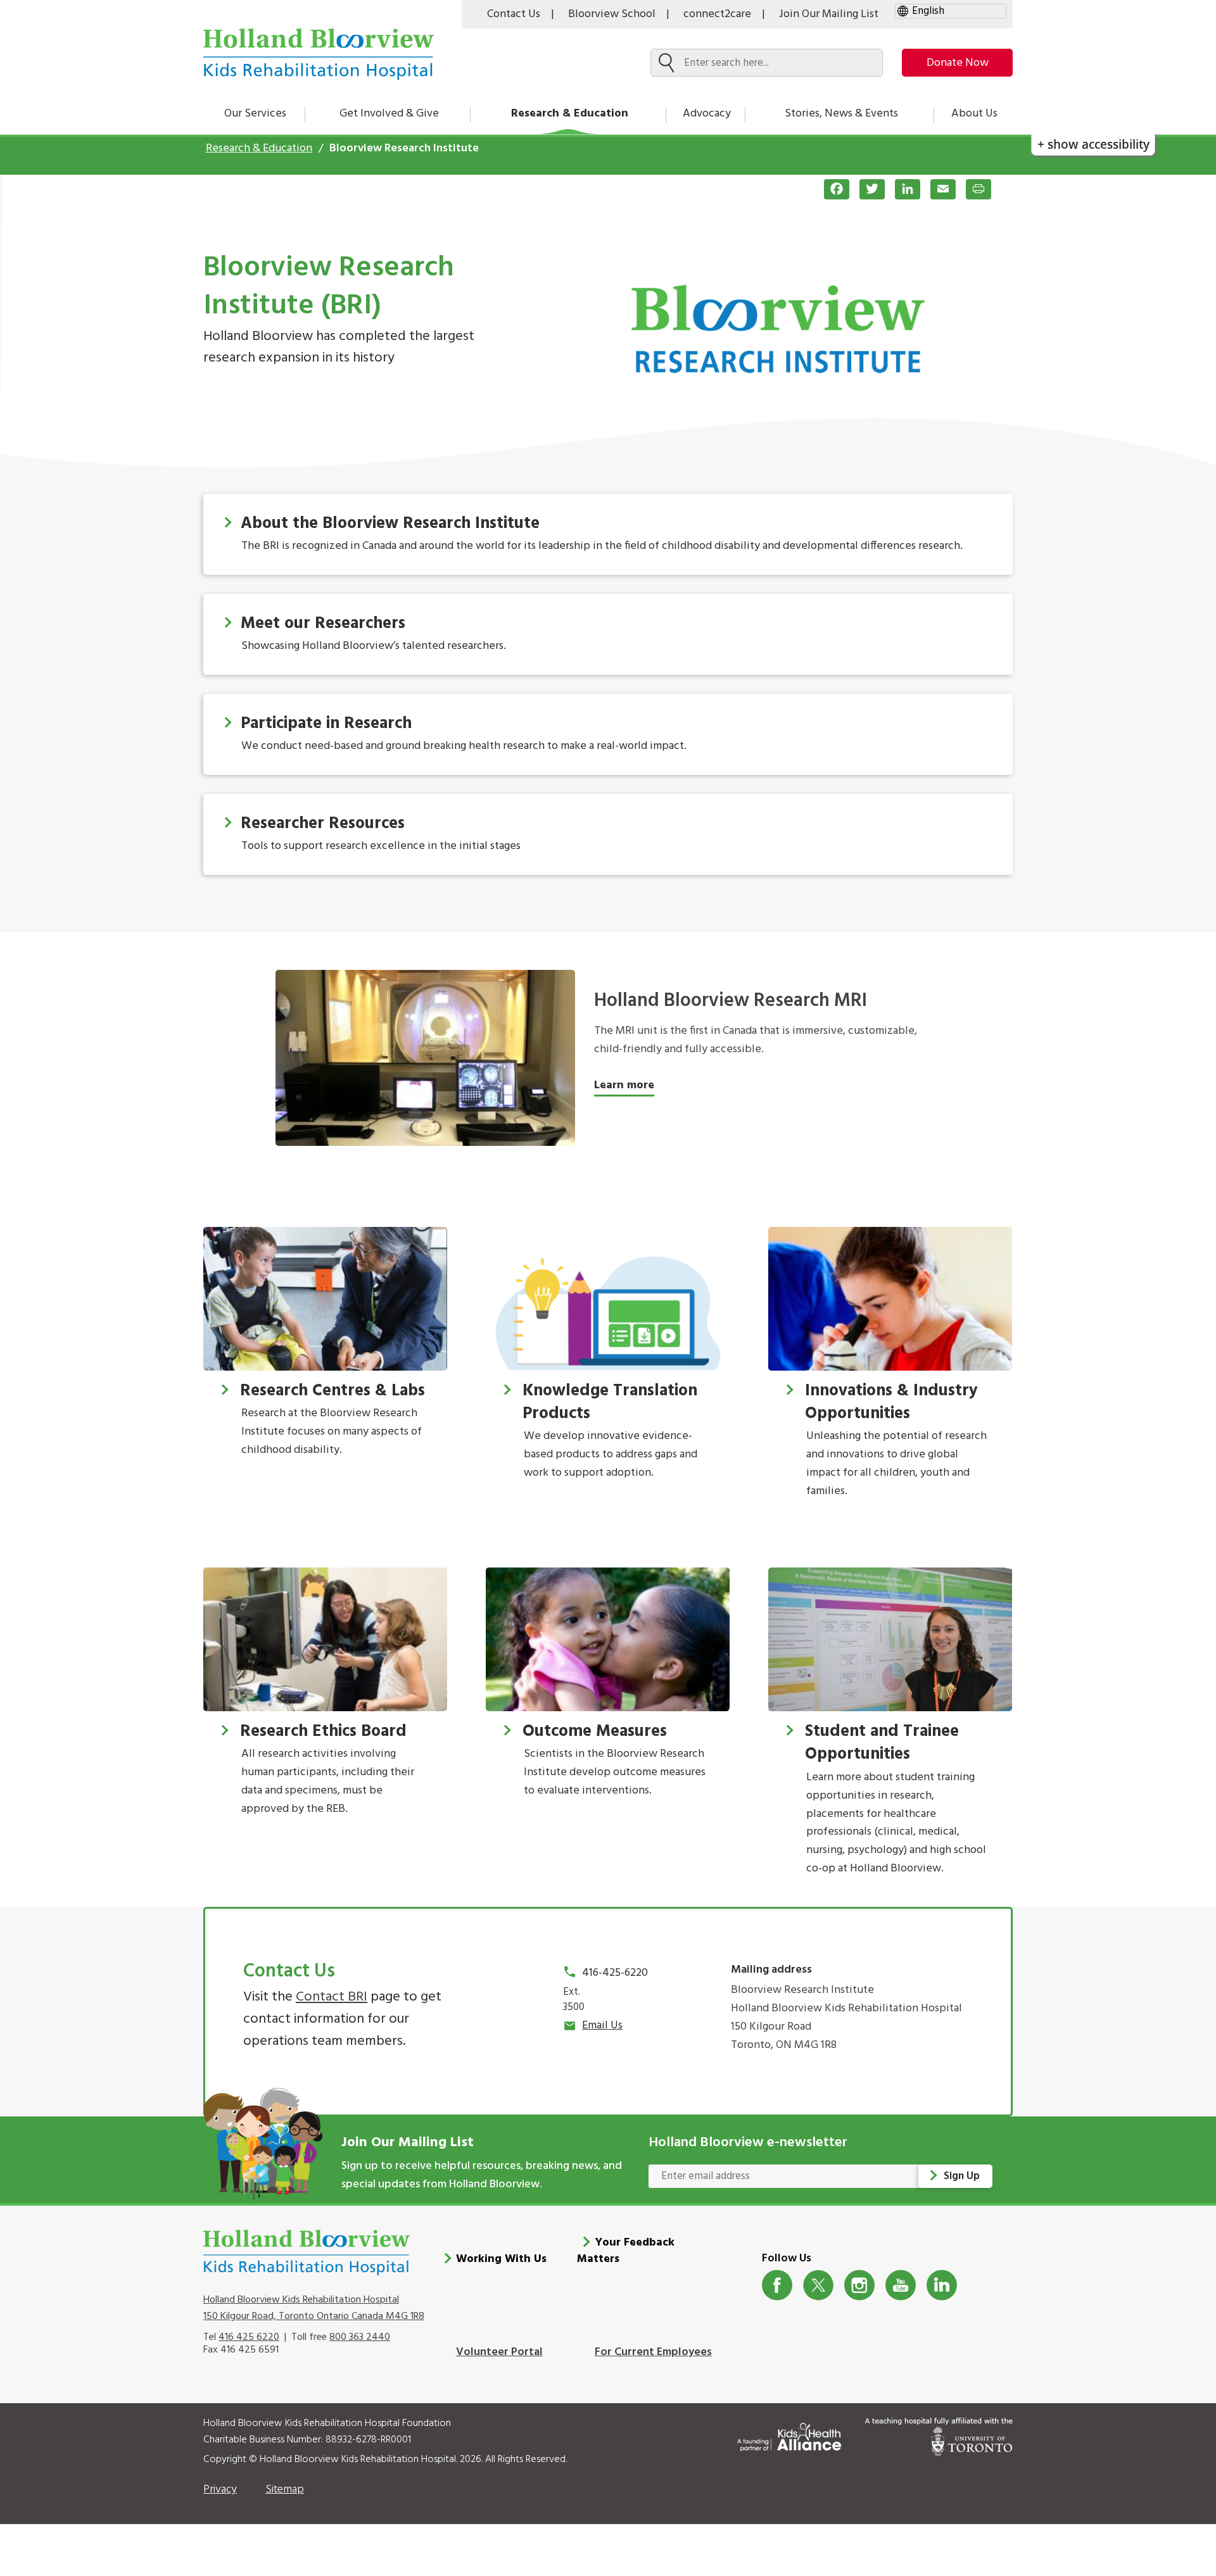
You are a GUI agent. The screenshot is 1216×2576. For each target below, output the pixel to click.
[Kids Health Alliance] (789, 2435)
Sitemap (285, 2490)
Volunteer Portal (499, 2352)
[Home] (319, 54)
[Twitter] (867, 189)
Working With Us (501, 2259)
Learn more (624, 1085)
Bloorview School (612, 14)
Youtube (901, 2285)
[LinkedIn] (902, 189)
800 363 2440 (360, 2337)
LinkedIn (942, 2285)
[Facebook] (832, 189)
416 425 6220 (249, 2337)
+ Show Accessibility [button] (1093, 144)
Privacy (220, 2490)
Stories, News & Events (841, 114)
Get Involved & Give (389, 114)
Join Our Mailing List (829, 14)
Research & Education (570, 114)
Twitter (819, 2285)
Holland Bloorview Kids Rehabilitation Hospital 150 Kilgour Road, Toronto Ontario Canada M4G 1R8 (314, 2308)
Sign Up (962, 2176)
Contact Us (514, 14)
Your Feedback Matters (626, 2251)
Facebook (777, 2285)
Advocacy (707, 114)
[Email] (938, 189)
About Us (974, 114)
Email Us (602, 2026)
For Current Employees (653, 2352)
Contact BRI (332, 1997)
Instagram (860, 2285)
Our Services (255, 114)
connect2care (717, 14)
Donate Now (958, 63)
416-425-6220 (615, 1973)
